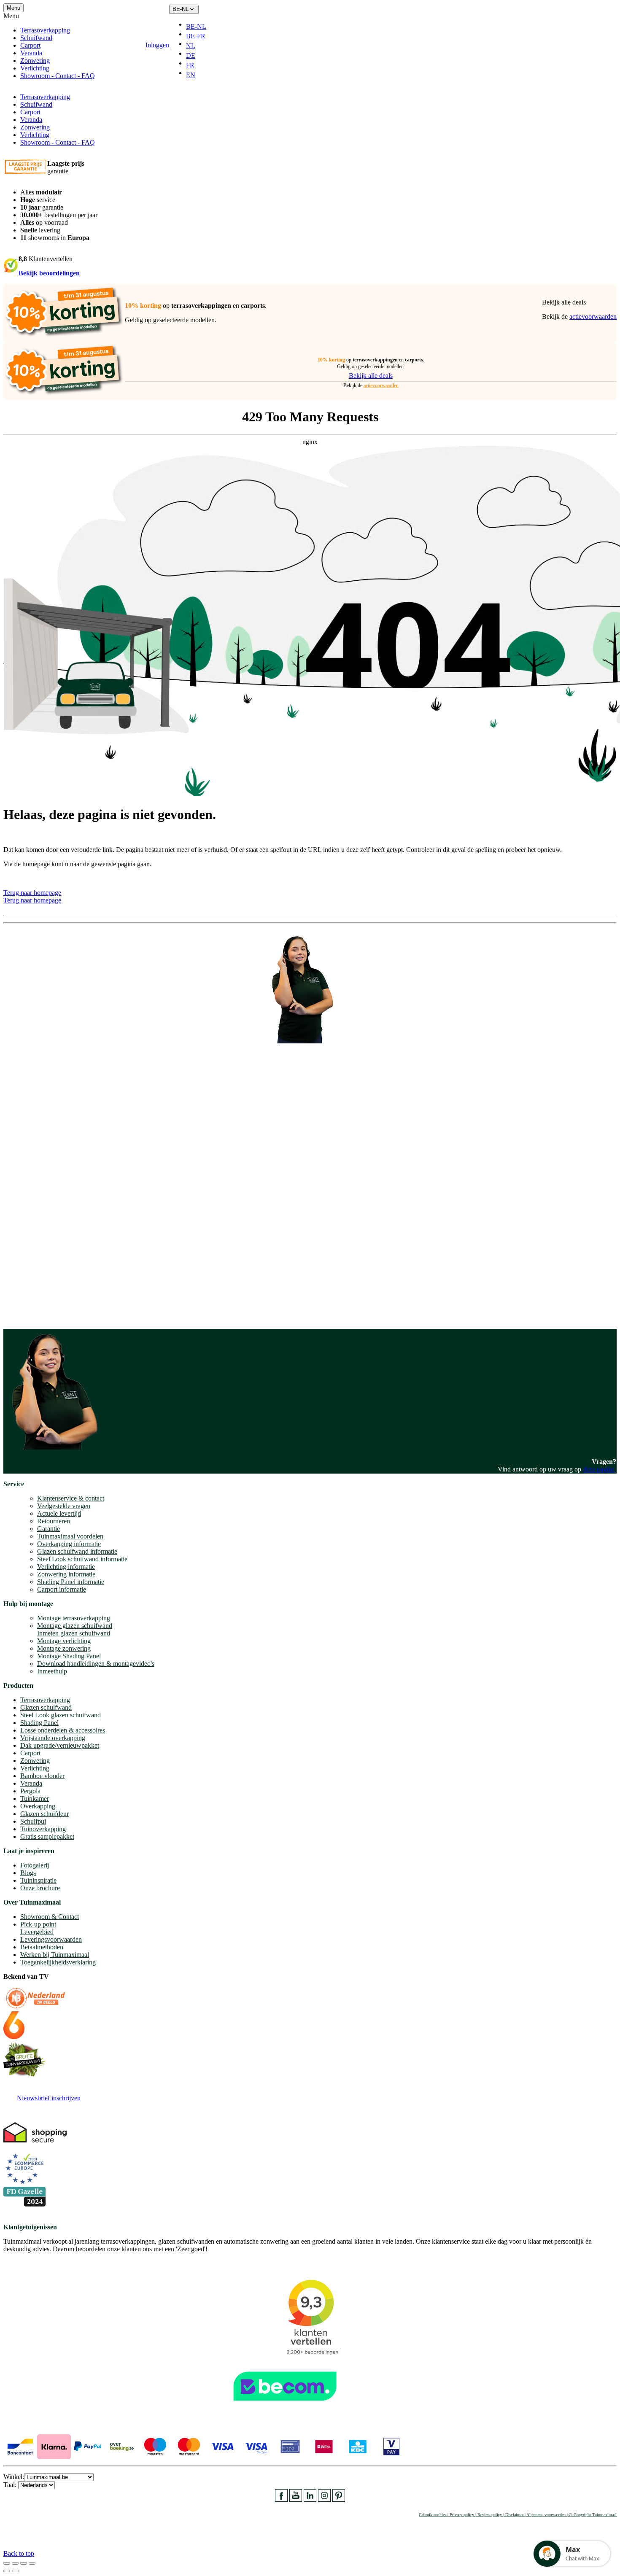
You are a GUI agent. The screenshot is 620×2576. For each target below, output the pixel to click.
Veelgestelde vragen (64, 1506)
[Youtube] (296, 2499)
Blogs (28, 1873)
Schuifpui (33, 1821)
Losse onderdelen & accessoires (63, 1730)
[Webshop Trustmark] (310, 2405)
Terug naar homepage (32, 893)
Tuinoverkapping (43, 1829)
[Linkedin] (310, 2499)
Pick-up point (38, 1924)
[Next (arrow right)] (15, 2571)
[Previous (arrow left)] (7, 2571)
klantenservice (38, 1219)
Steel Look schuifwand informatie (82, 1559)
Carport (30, 45)
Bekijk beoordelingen (49, 273)
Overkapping (38, 1806)
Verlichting (35, 68)
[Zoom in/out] (32, 2563)
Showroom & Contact (50, 1917)
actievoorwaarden (593, 317)
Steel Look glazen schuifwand (61, 1715)
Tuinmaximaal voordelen (70, 1536)
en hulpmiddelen (26, 1314)
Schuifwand (36, 38)
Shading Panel (39, 1723)
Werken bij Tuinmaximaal (55, 1955)
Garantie (49, 1529)
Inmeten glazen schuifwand (74, 1633)
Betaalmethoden (42, 1947)
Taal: (11, 2485)
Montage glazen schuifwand (75, 1626)
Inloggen (157, 45)
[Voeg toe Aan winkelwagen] (218, 45)
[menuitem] (199, 27)
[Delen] (15, 2563)
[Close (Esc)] (7, 2563)
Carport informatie (62, 1589)
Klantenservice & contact (71, 1498)
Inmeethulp (52, 1671)
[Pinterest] (339, 2499)
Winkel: (14, 2477)
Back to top (19, 2553)
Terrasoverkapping (45, 30)
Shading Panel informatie (71, 1582)
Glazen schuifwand (46, 1707)
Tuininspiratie (38, 1880)
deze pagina (599, 1469)
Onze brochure (40, 1888)
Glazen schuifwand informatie (77, 1551)
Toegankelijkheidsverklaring (58, 1962)
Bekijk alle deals (564, 302)
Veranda (31, 53)
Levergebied (37, 1932)
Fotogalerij (35, 1865)
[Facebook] (281, 2499)
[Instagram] (324, 2499)
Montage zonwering (64, 1648)
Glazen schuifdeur (44, 1814)
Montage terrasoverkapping (74, 1618)
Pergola (30, 1791)
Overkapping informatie (69, 1544)
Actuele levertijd (59, 1513)
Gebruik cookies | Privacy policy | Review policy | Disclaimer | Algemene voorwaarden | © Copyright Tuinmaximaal (518, 2515)
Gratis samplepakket (47, 1836)
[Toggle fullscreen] (24, 2563)
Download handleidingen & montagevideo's (96, 1664)
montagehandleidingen (61, 1307)
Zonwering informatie (66, 1574)
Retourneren (54, 1521)
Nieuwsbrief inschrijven (49, 2098)
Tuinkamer (35, 1799)
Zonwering (35, 61)
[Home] (115, 45)
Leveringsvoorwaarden (51, 1939)
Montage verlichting (64, 1641)
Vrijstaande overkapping (53, 1738)
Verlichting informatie (66, 1567)
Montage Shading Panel (69, 1656)
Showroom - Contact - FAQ (58, 76)
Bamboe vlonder (42, 1776)
